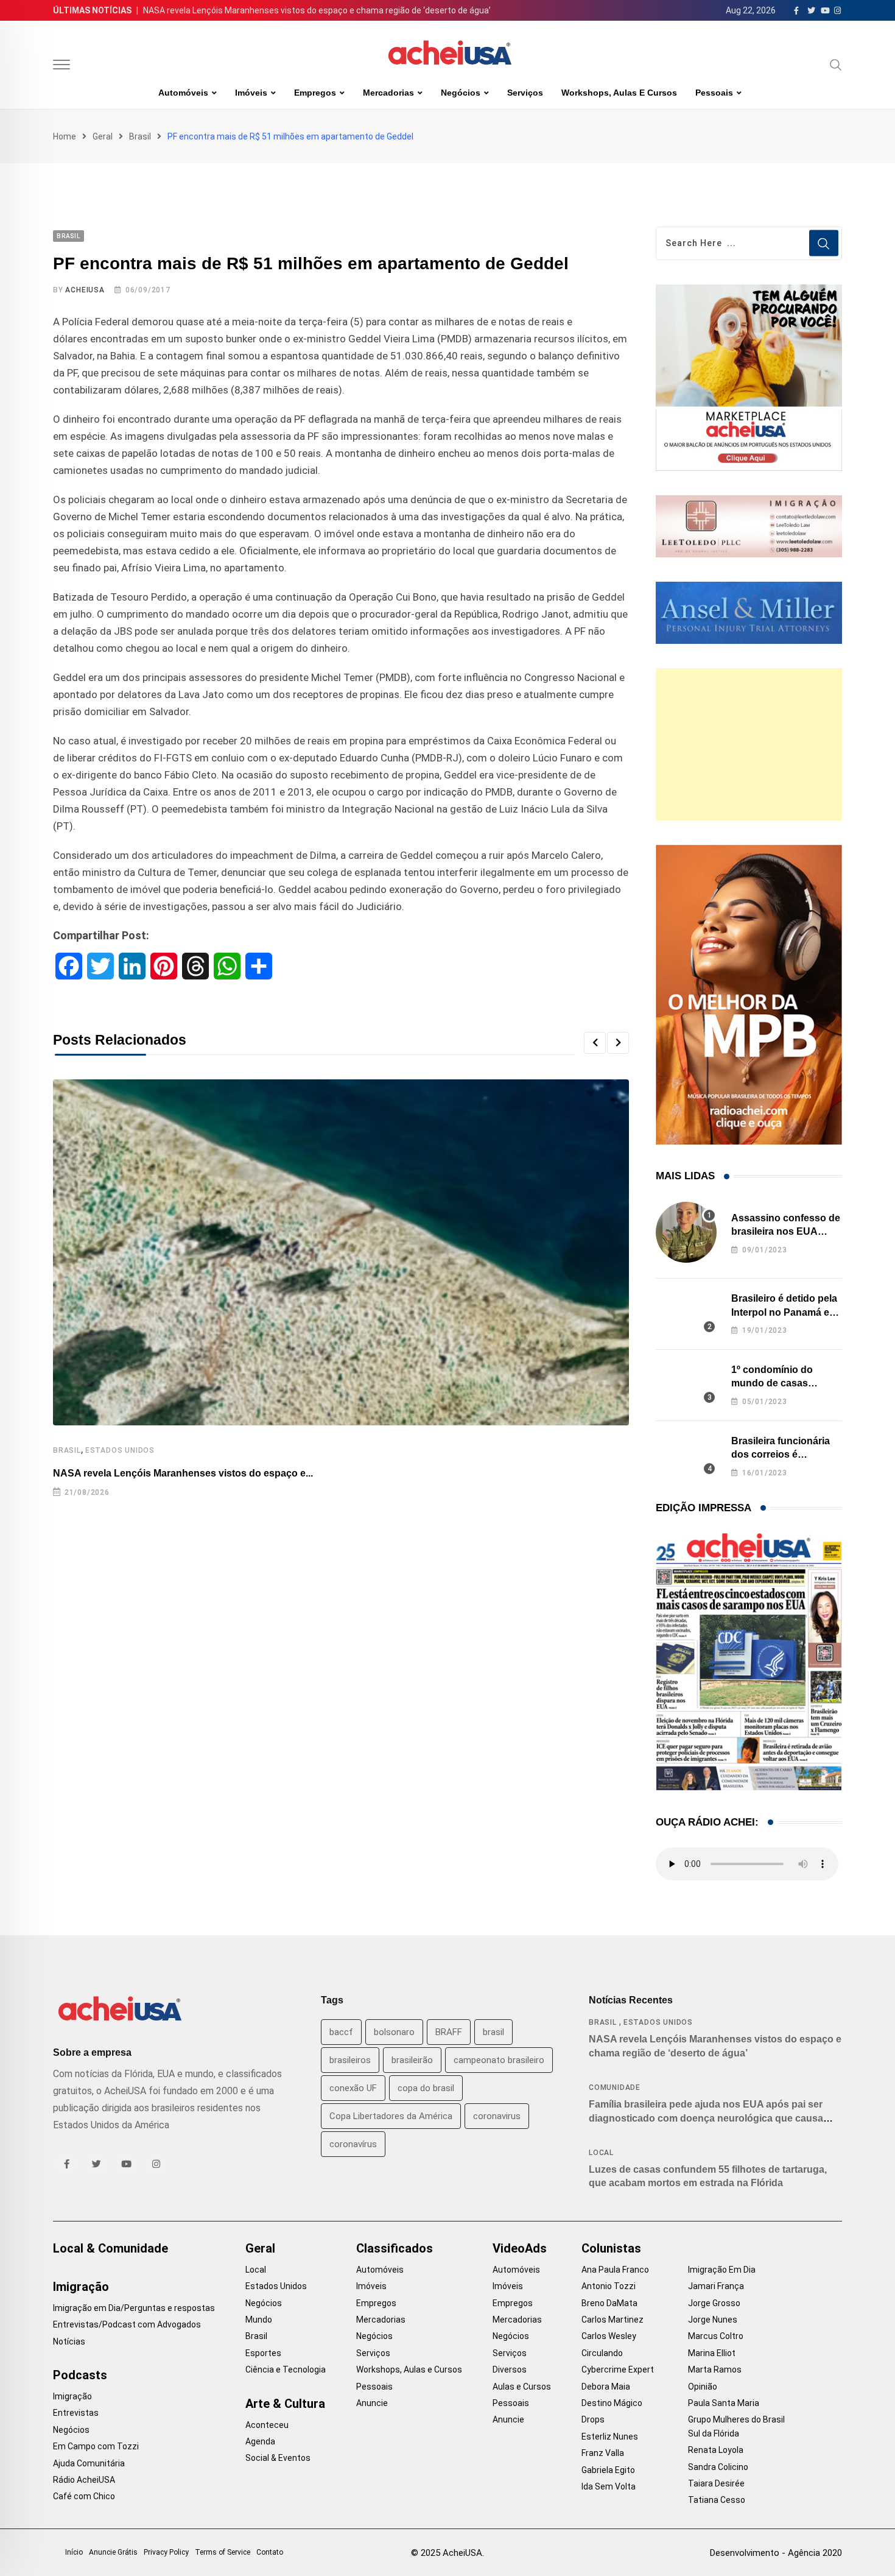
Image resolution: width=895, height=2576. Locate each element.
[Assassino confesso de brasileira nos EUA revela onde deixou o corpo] (686, 1232)
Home (65, 136)
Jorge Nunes (713, 2320)
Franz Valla (603, 2453)
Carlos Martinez (612, 2320)
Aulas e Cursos (522, 2387)
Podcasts (80, 2375)
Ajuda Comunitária (89, 2463)
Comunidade (615, 2087)
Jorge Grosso (714, 2303)
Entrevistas (76, 2413)
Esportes (263, 2353)
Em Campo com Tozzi (96, 2446)
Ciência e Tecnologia (286, 2370)
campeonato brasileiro (499, 2060)
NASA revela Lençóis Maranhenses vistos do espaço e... (183, 1473)
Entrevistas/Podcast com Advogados (127, 2324)
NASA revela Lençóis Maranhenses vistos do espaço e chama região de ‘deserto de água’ (317, 10)
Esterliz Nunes (610, 2437)
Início (74, 2552)
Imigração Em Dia (722, 2270)
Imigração (81, 2287)
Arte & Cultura (285, 2404)
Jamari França (716, 2286)
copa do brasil (426, 2088)
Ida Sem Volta (609, 2486)
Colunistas (611, 2248)
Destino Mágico (612, 2403)
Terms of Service (223, 2552)
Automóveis (183, 93)
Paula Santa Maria (724, 2403)
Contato (270, 2552)
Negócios (461, 93)
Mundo (259, 2320)
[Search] (836, 65)
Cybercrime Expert (618, 2370)
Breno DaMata (609, 2303)
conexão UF (353, 2088)
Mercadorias (388, 93)
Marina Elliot (712, 2353)
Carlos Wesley (609, 2336)
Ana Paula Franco (615, 2270)
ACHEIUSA (85, 290)
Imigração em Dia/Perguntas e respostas (134, 2308)
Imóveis (251, 93)
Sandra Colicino (718, 2467)
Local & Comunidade (111, 2248)
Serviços (525, 93)
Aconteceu (267, 2425)
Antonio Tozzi (609, 2286)
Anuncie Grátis (113, 2552)
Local (601, 2153)
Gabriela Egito (608, 2470)
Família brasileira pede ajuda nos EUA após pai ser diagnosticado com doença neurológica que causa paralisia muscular (706, 2118)
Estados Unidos (120, 1450)
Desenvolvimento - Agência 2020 (776, 2553)
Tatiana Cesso (717, 2500)
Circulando (602, 2353)
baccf (341, 2032)
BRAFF (449, 2032)
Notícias (69, 2341)
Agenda (260, 2441)
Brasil (140, 136)
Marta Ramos (715, 2370)
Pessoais (714, 93)
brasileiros (350, 2060)
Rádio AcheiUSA (84, 2480)
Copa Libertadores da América (391, 2116)
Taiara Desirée (716, 2483)
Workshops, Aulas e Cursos (619, 93)
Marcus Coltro (716, 2336)
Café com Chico (84, 2496)
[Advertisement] (749, 744)
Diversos (510, 2370)
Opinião (703, 2387)
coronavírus (353, 2144)
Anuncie (372, 2403)
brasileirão (412, 2060)
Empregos (315, 93)
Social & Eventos (278, 2458)
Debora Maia (606, 2387)
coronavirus (497, 2116)
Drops (593, 2419)
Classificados (395, 2248)
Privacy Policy (166, 2552)
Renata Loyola (716, 2450)
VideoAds (520, 2248)
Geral (103, 136)
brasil (493, 2032)
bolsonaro (394, 2032)
